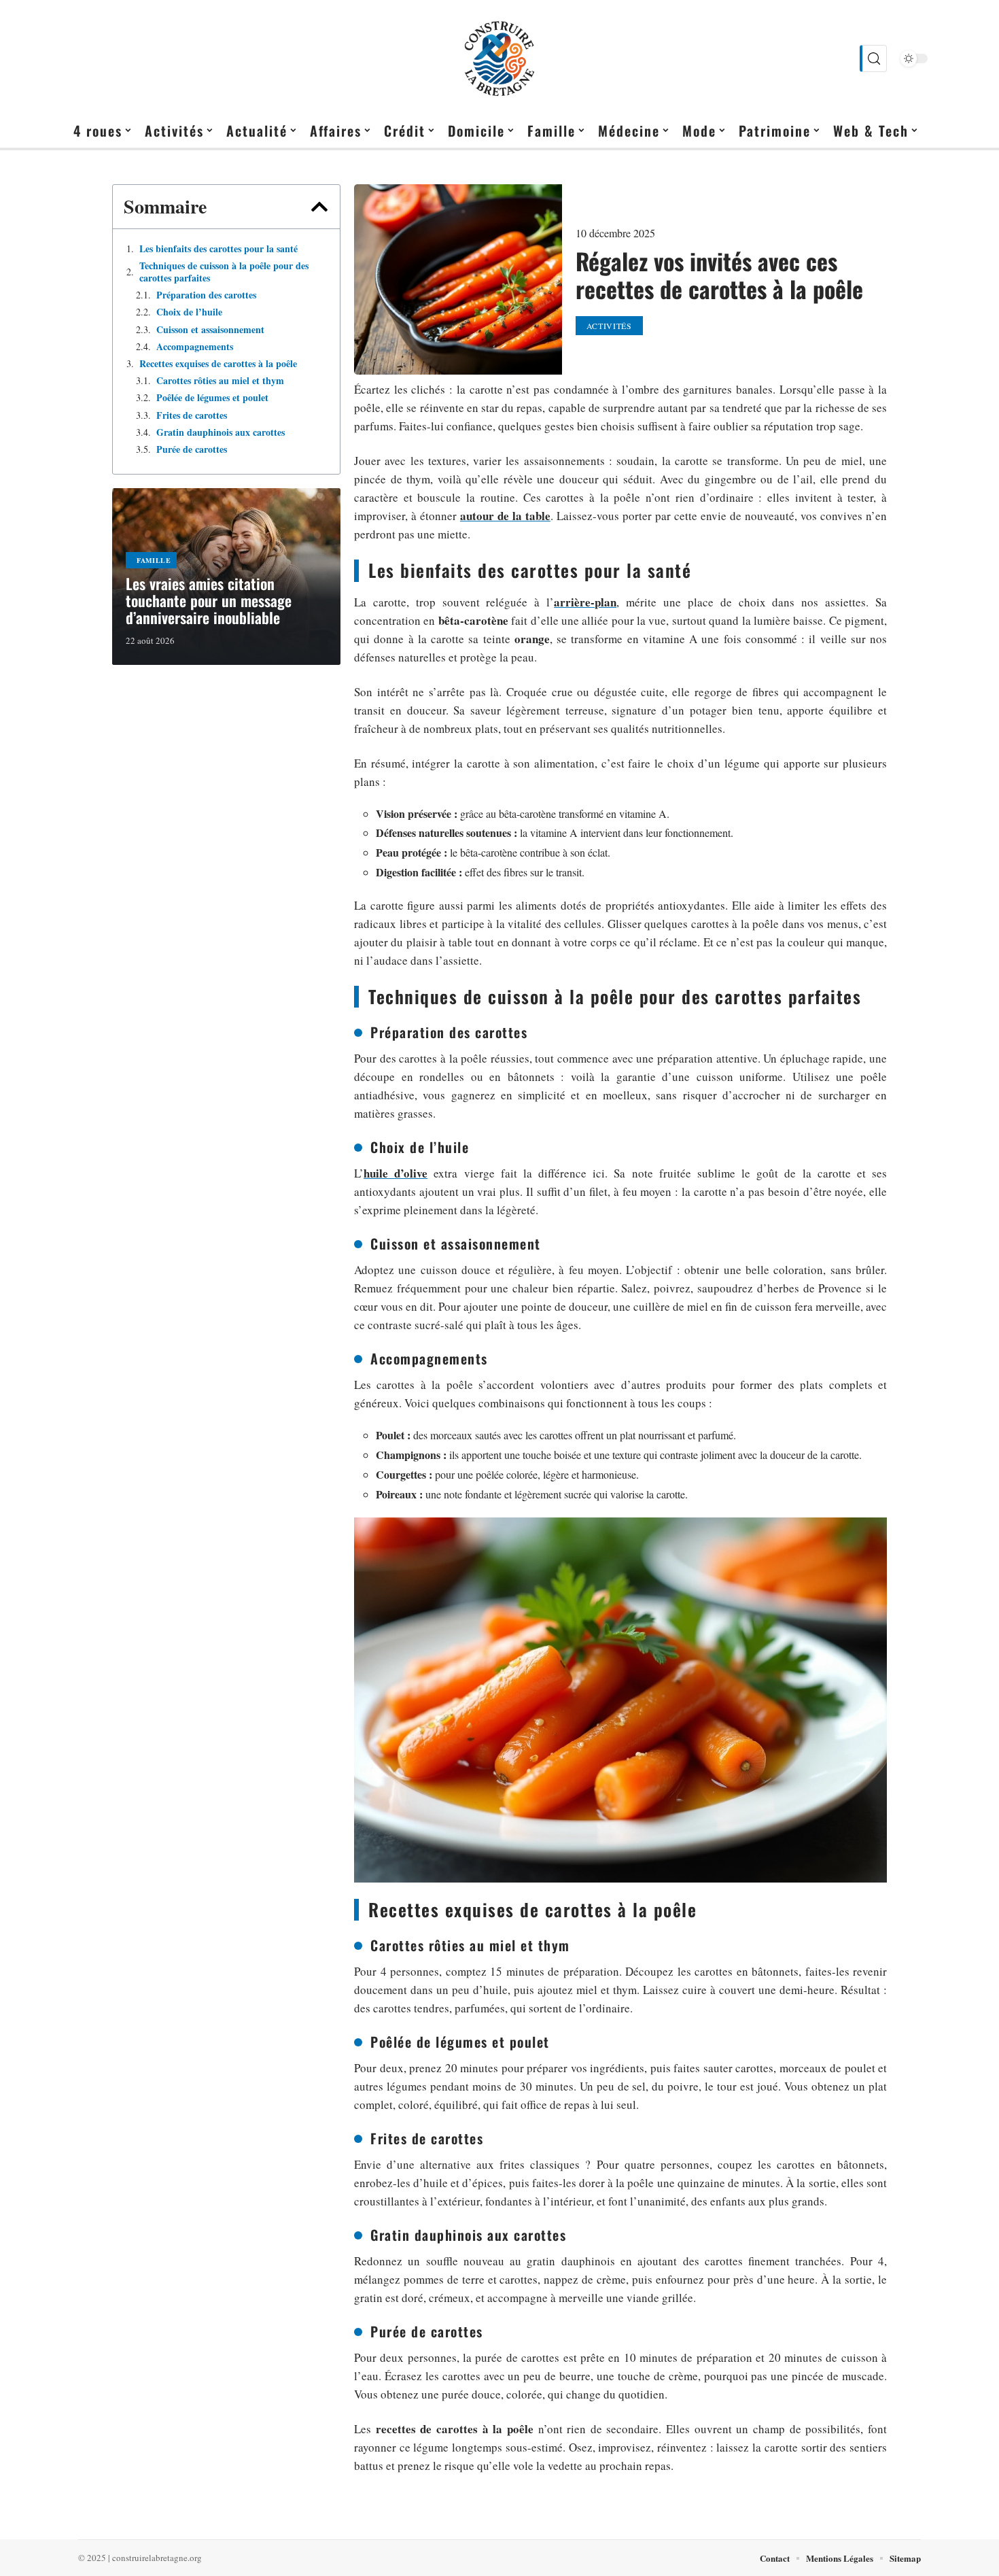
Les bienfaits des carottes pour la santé (218, 249)
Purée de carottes (192, 449)
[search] (873, 58)
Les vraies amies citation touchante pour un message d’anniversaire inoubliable (209, 600)
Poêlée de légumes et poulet (212, 398)
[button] (319, 207)
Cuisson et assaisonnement (210, 330)
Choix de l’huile (189, 312)
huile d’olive (396, 1173)
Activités (609, 326)
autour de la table (505, 516)
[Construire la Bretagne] (500, 58)
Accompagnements (195, 347)
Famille (154, 560)
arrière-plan (585, 602)
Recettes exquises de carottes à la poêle (218, 364)
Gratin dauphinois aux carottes (221, 432)
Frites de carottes (192, 415)
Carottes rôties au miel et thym (220, 381)
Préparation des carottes (206, 295)
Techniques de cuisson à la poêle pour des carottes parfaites (224, 272)
